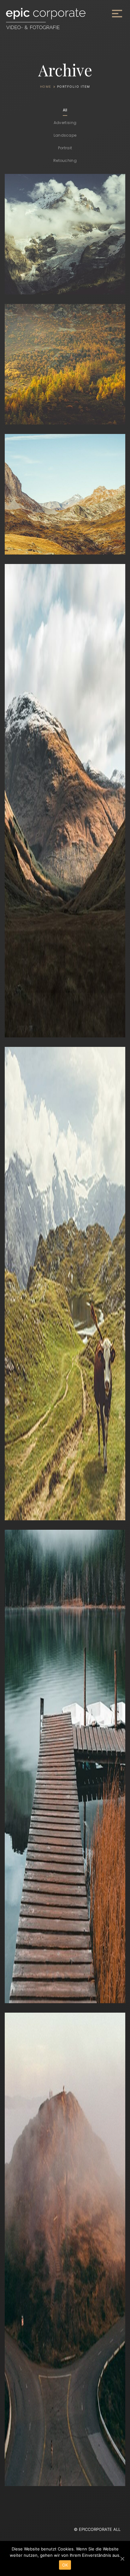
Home (46, 86)
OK (65, 2565)
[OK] (122, 2559)
